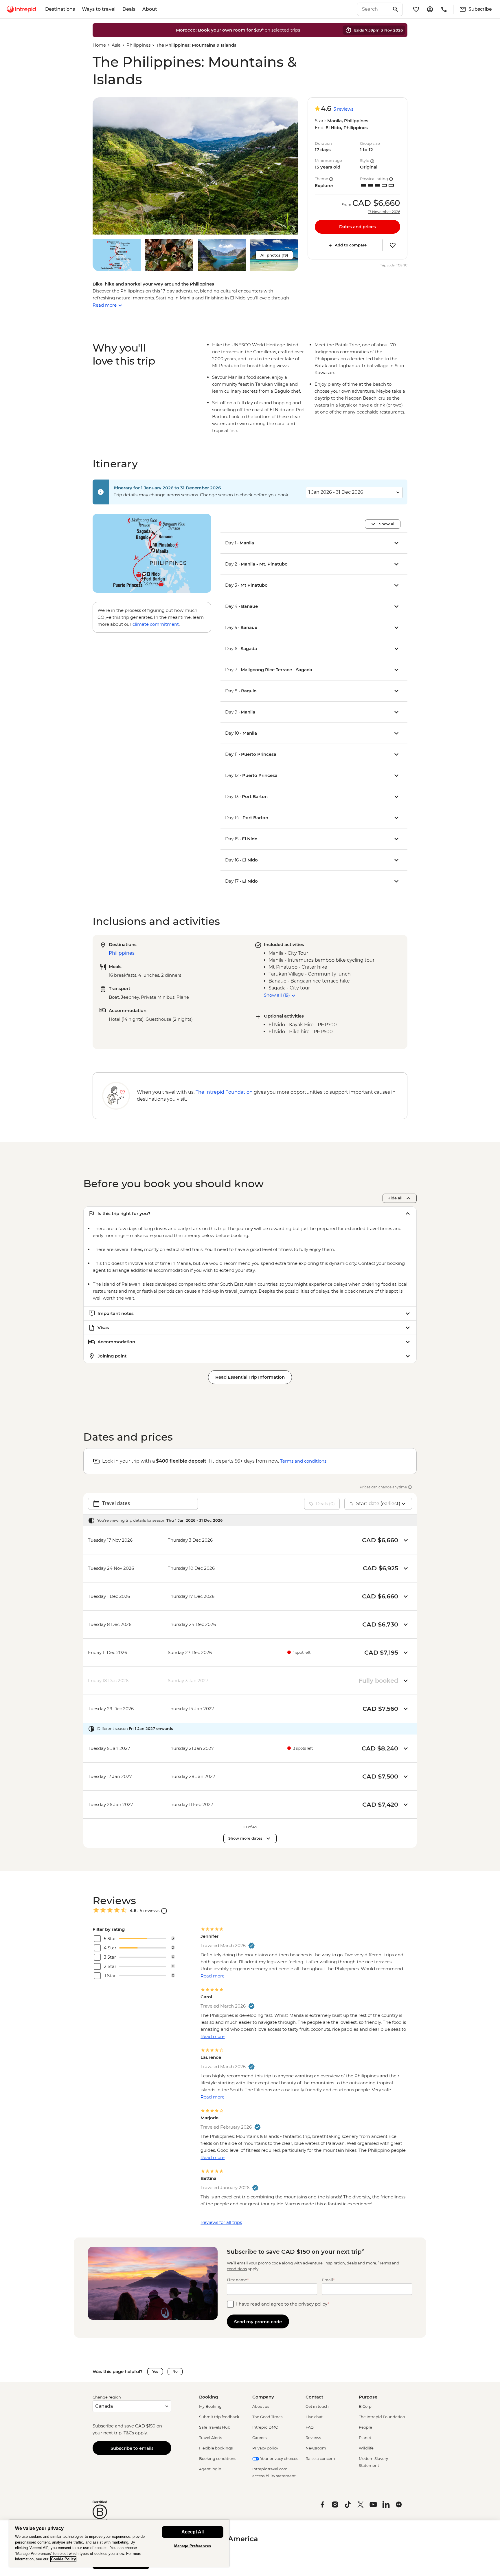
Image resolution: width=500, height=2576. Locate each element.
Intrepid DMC (265, 2427)
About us (261, 2406)
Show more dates (245, 1838)
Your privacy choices (279, 2458)
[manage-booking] (430, 9)
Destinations (60, 9)
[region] (119, 2543)
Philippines (138, 45)
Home (99, 45)
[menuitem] (21, 9)
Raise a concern (320, 2458)
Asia (116, 45)
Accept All (193, 2532)
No (175, 2371)
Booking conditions (218, 2458)
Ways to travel (99, 9)
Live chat (314, 2417)
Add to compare (351, 245)
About (150, 9)
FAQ (310, 2427)
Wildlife (366, 2448)
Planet (365, 2438)
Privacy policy (265, 2448)
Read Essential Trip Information (250, 1377)
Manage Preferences (193, 2546)
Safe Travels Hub (215, 2427)
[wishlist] (416, 9)
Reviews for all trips (221, 2222)
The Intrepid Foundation (382, 2417)
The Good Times (267, 2417)
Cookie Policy (63, 2559)
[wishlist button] (393, 245)
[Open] (164, 1911)
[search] (374, 9)
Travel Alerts (211, 2438)
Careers (259, 2438)
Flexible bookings (216, 2448)
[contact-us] (444, 9)
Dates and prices (357, 227)
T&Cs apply (135, 2433)
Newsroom (316, 2448)
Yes (155, 2371)
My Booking (210, 2406)
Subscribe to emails (132, 2448)
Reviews (313, 2438)
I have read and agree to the (283, 2304)
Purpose (368, 2397)
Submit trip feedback (219, 2417)
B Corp (365, 2406)
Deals (129, 9)
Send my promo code (258, 2322)
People (365, 2427)
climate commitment (156, 624)
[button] (195, 166)
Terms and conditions (303, 1461)
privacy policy (313, 2304)
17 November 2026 (384, 212)
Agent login (210, 2469)
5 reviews (343, 109)
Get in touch (317, 2406)
